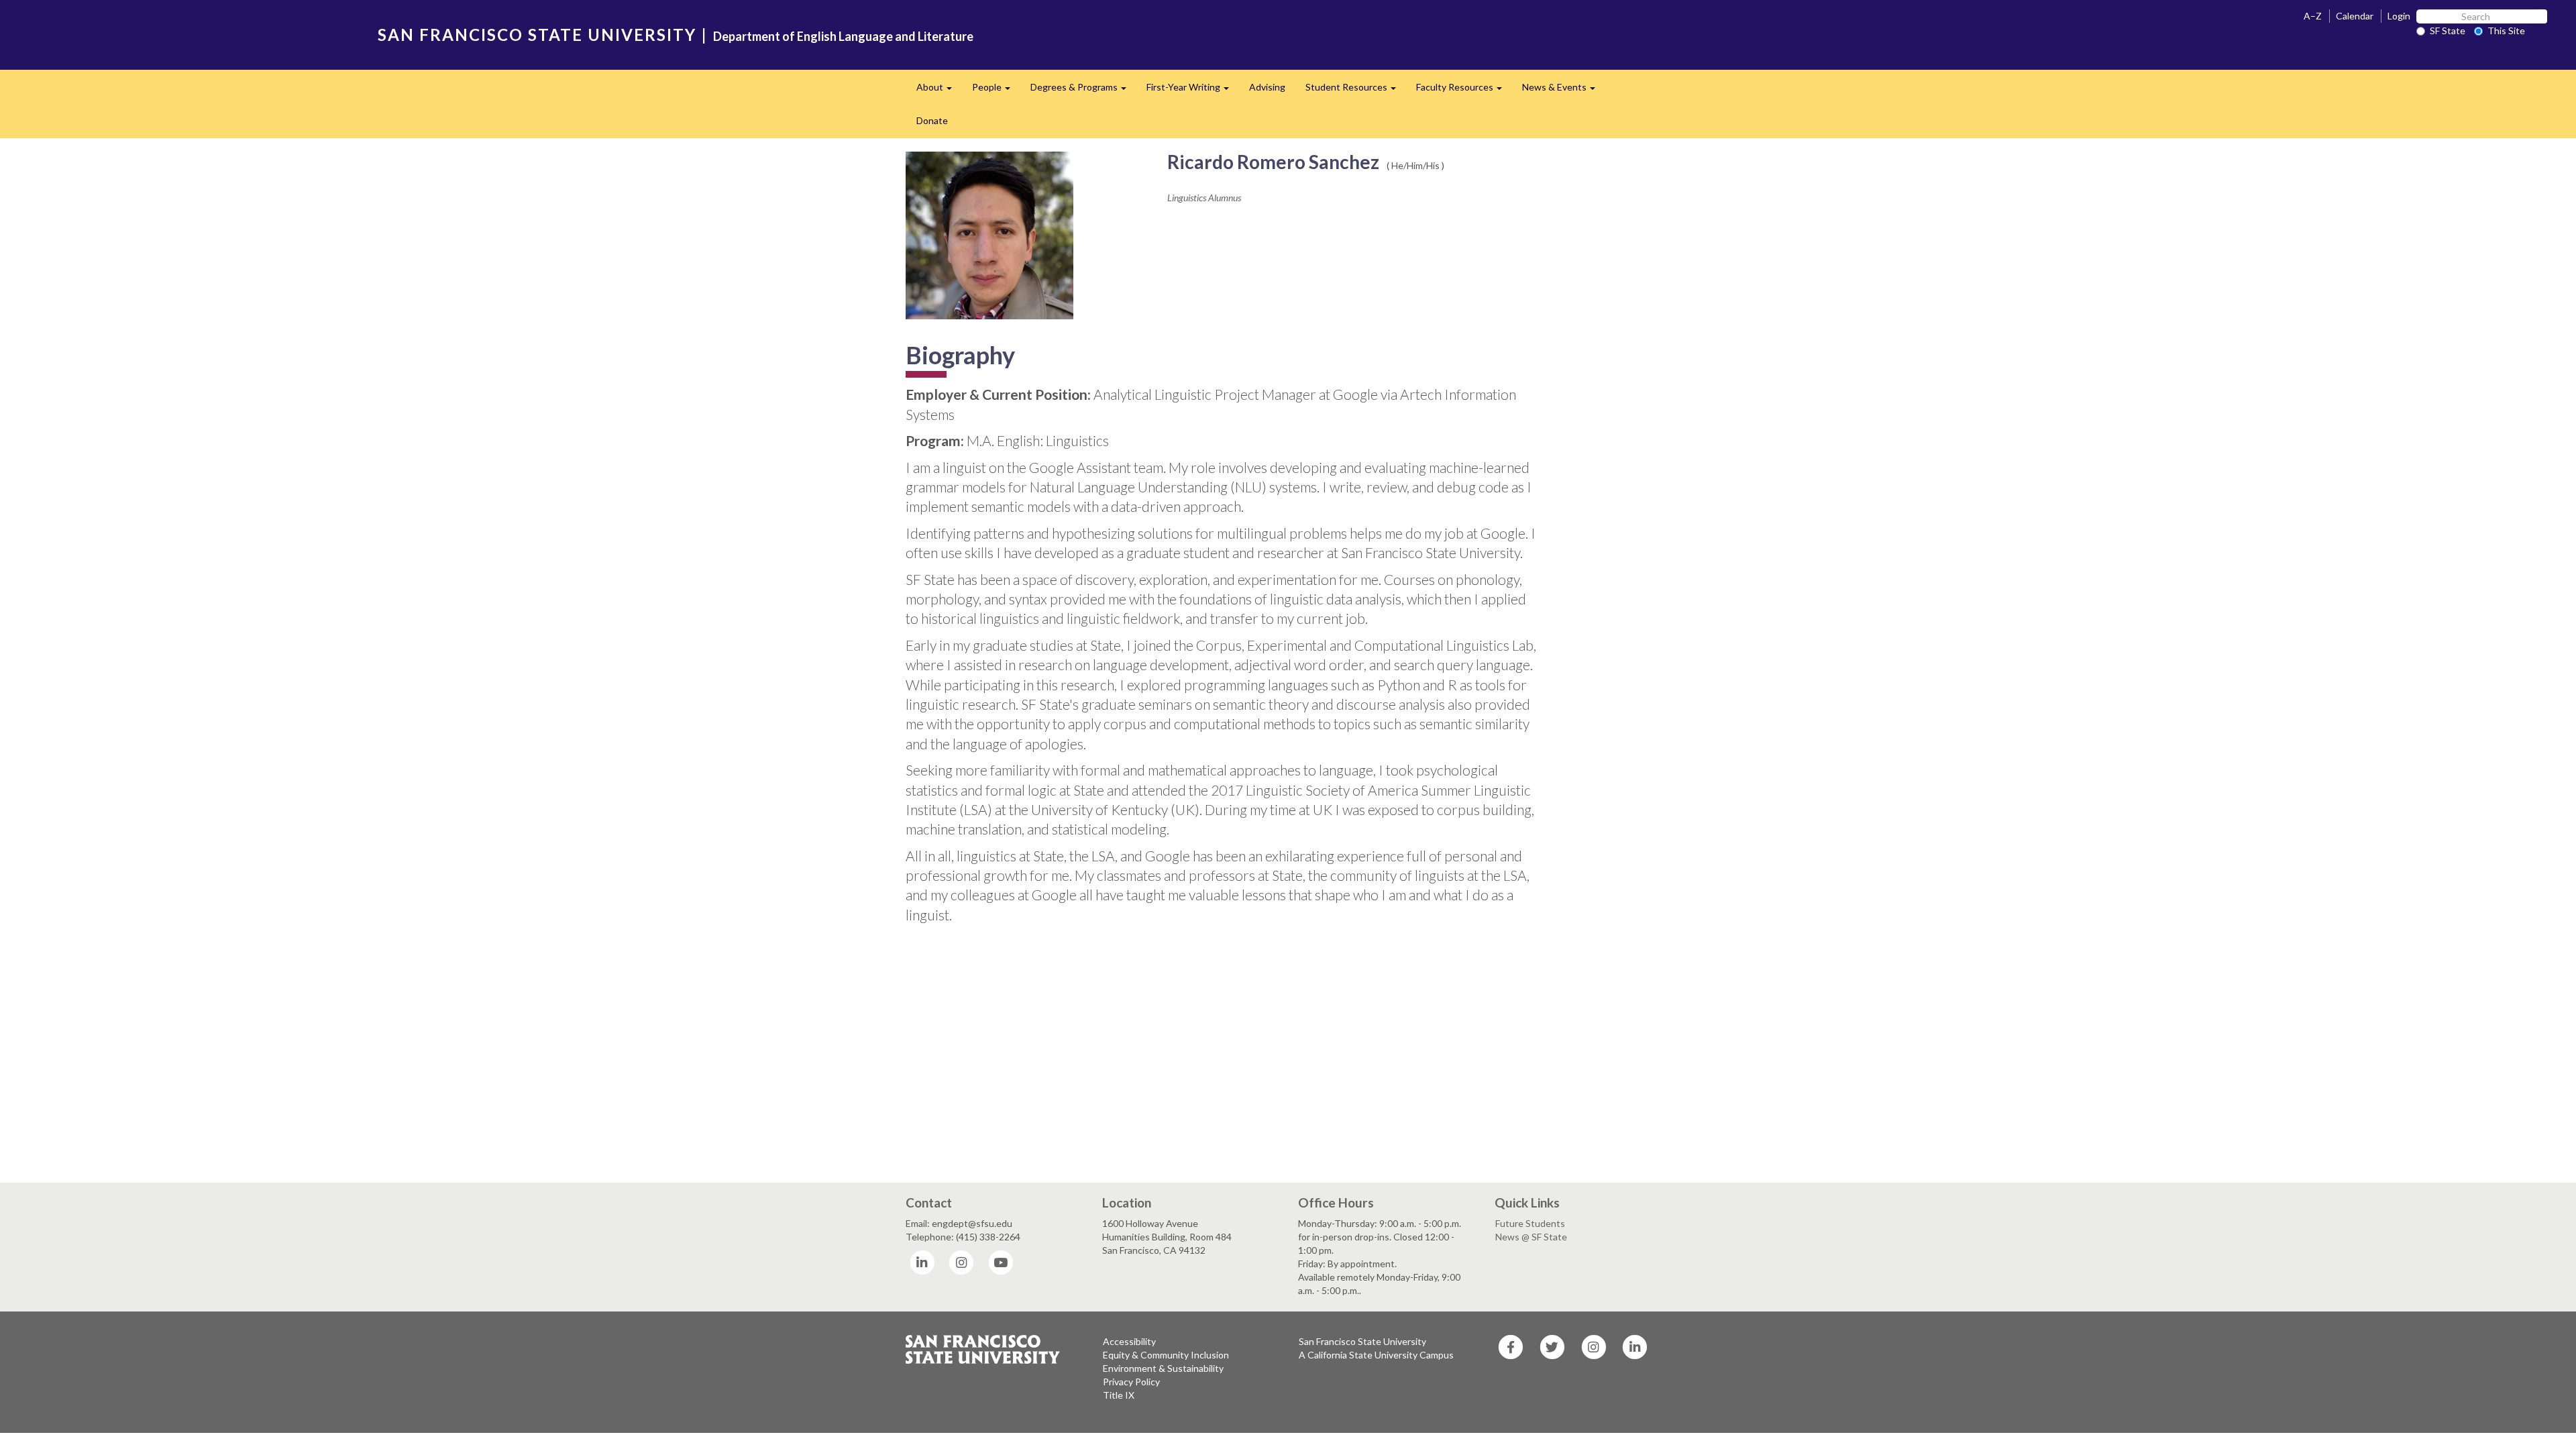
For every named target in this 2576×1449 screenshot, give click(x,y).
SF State (2448, 31)
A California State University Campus (1376, 1355)
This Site (2506, 31)
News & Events (1564, 91)
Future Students (1530, 1223)
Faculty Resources (1464, 91)
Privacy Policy (1131, 1382)
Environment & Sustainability (1163, 1368)
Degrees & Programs (1083, 91)
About (939, 91)
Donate (932, 120)
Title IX (1119, 1395)
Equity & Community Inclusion (1166, 1355)
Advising (1267, 87)
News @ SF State (1531, 1237)
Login (2399, 16)
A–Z (2313, 16)
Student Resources (1356, 91)
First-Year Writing (1193, 91)
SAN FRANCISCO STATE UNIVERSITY (537, 35)
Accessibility (1129, 1341)
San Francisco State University (1362, 1341)
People (996, 91)
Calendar (2355, 16)
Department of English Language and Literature (843, 36)
